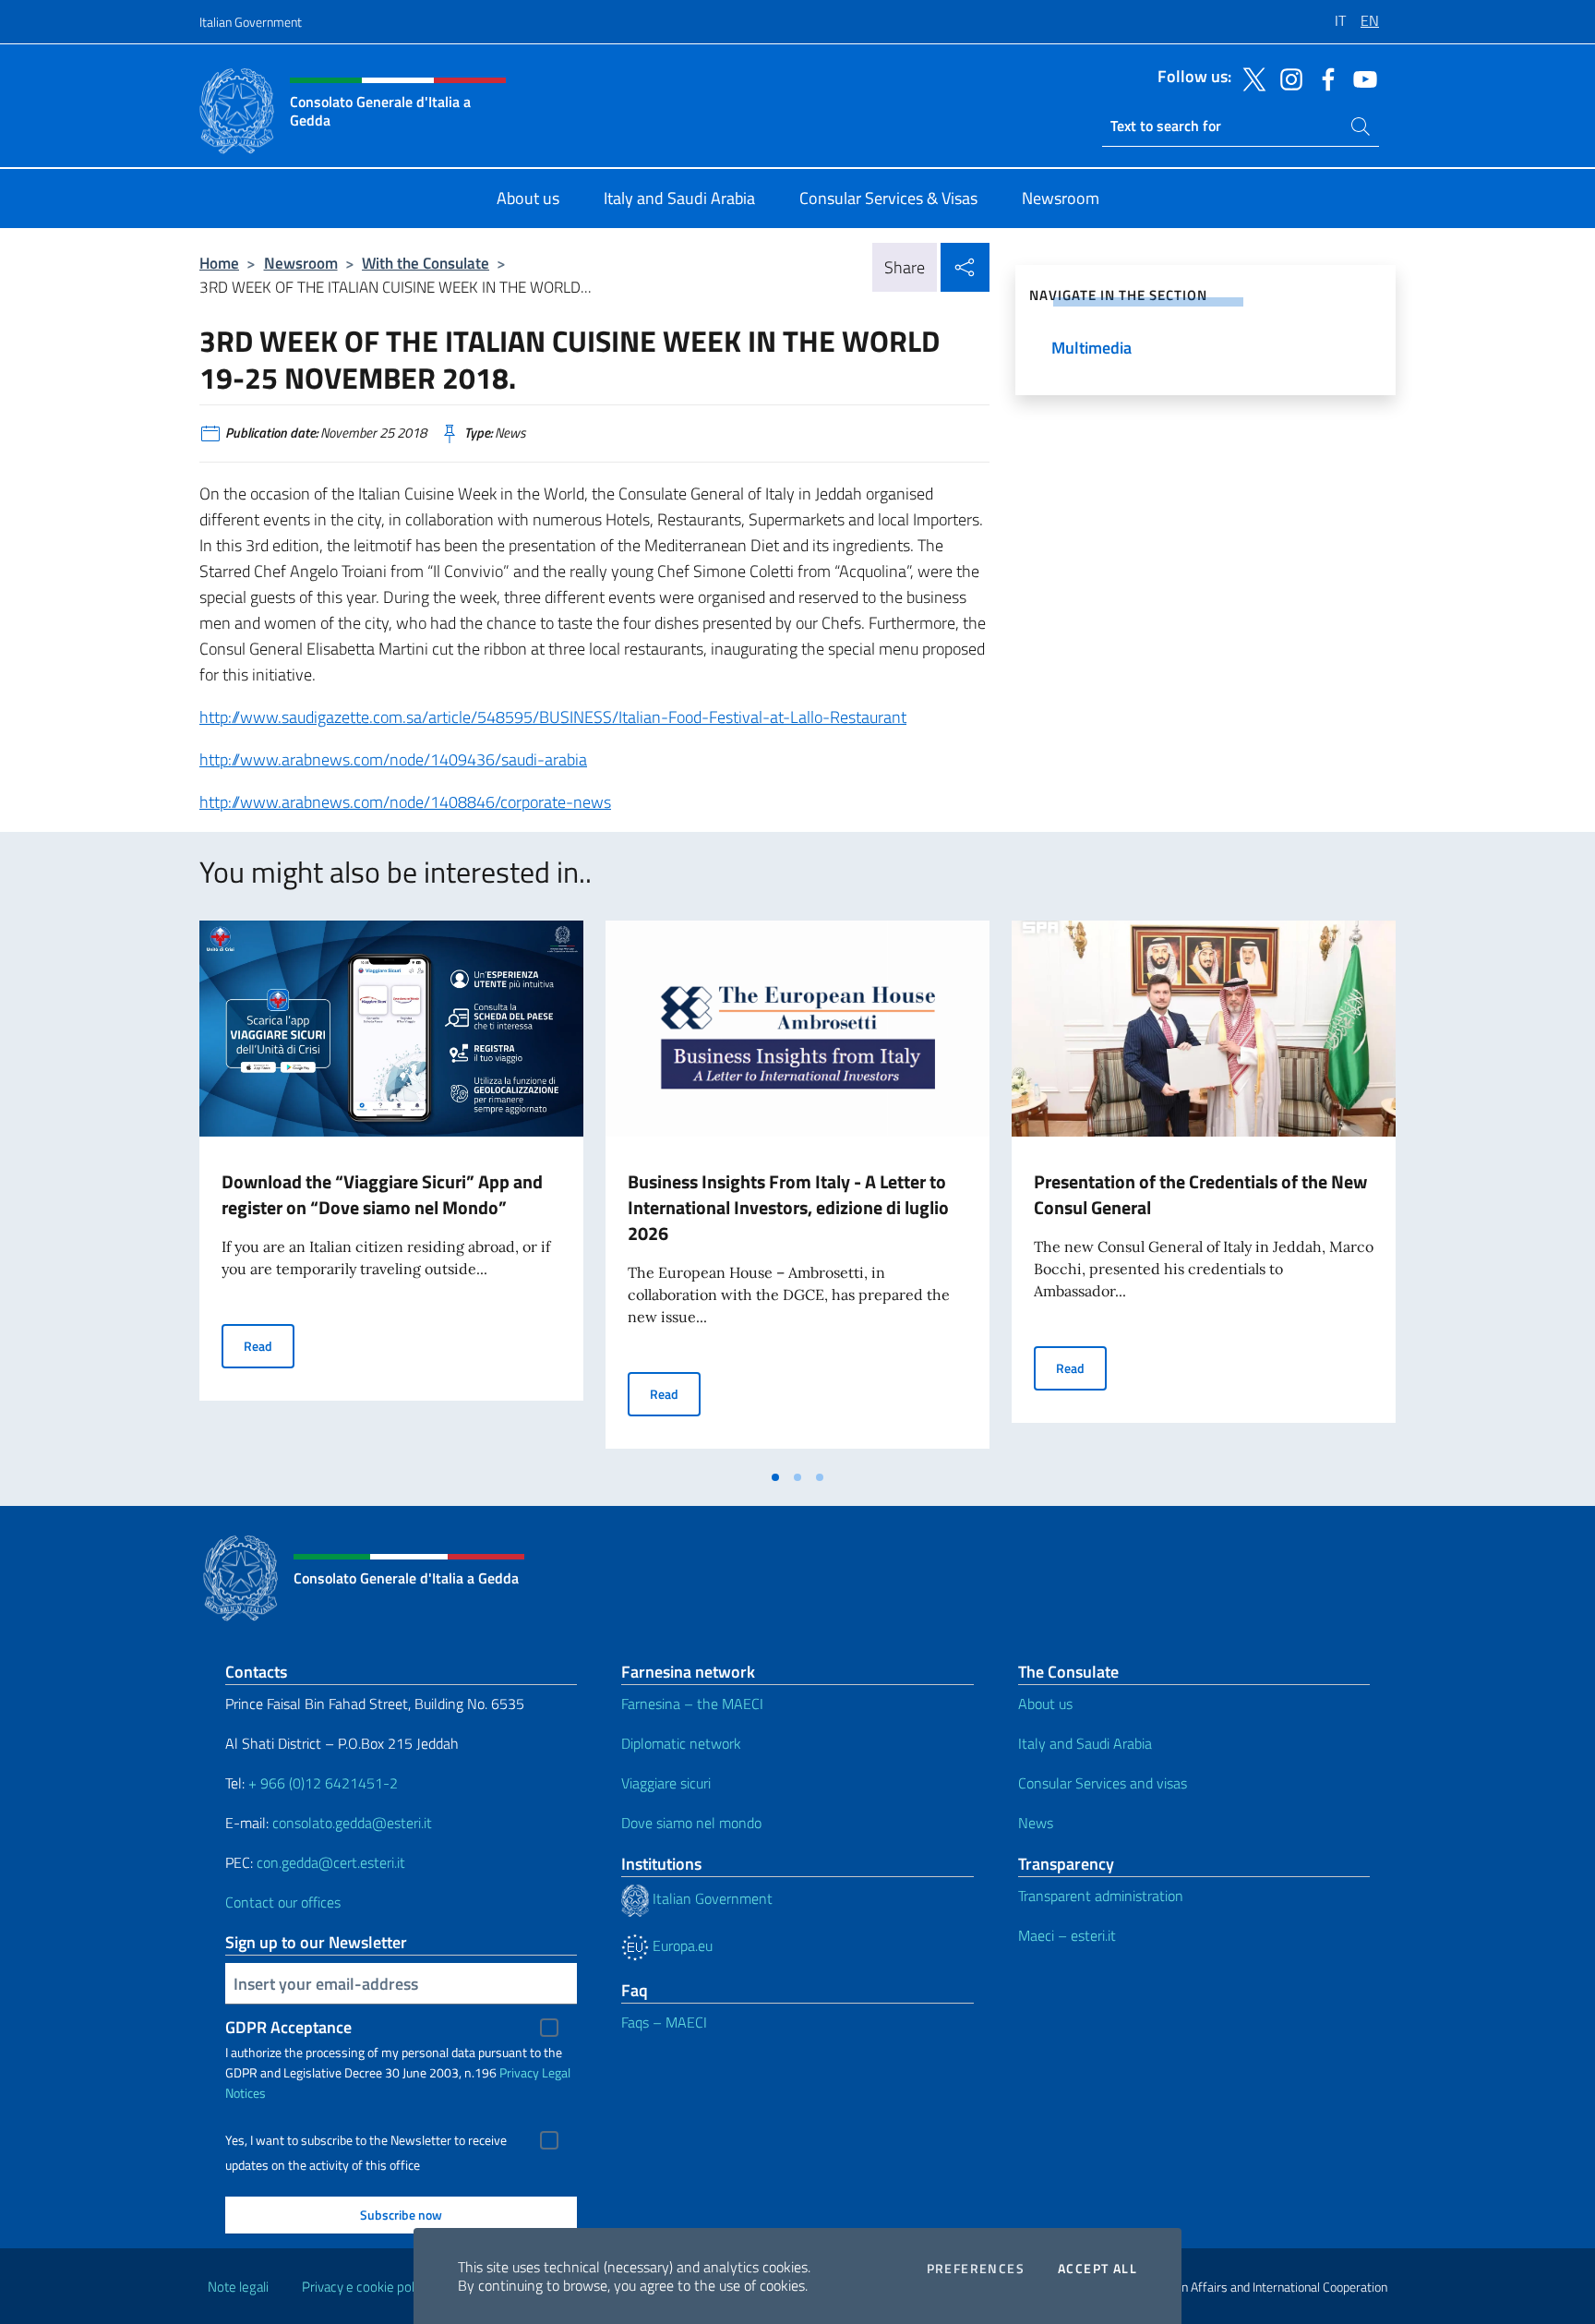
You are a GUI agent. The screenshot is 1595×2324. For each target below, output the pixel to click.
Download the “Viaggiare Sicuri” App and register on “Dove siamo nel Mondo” (382, 1194)
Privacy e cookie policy (366, 2287)
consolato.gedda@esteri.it (352, 1823)
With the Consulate (426, 263)
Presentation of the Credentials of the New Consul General (1200, 1194)
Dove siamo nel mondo (691, 1823)
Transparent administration (1101, 1896)
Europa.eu (681, 1945)
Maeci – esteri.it (1067, 1935)
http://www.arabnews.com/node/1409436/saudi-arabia (393, 759)
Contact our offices (283, 1902)
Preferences (976, 2269)
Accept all (1097, 2269)
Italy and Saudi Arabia (1085, 1743)
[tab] (775, 1477)
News (1036, 1823)
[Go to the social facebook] (1324, 78)
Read (269, 1345)
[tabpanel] (391, 1190)
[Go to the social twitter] (1250, 78)
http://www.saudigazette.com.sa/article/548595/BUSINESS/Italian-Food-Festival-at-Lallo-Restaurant (553, 717)
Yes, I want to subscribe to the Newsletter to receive (366, 2140)
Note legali (238, 2287)
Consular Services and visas (1103, 1783)
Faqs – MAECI (664, 2022)
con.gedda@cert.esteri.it (331, 1862)
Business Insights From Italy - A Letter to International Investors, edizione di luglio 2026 (788, 1207)
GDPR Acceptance (288, 2027)
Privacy (519, 2072)
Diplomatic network (681, 1743)
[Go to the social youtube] (1361, 78)
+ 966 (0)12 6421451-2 (323, 1783)
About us (1045, 1704)
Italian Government (251, 22)
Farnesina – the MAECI (692, 1704)
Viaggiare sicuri (666, 1783)
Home (219, 263)
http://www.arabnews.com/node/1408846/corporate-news (405, 802)
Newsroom (301, 263)
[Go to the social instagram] (1287, 78)
